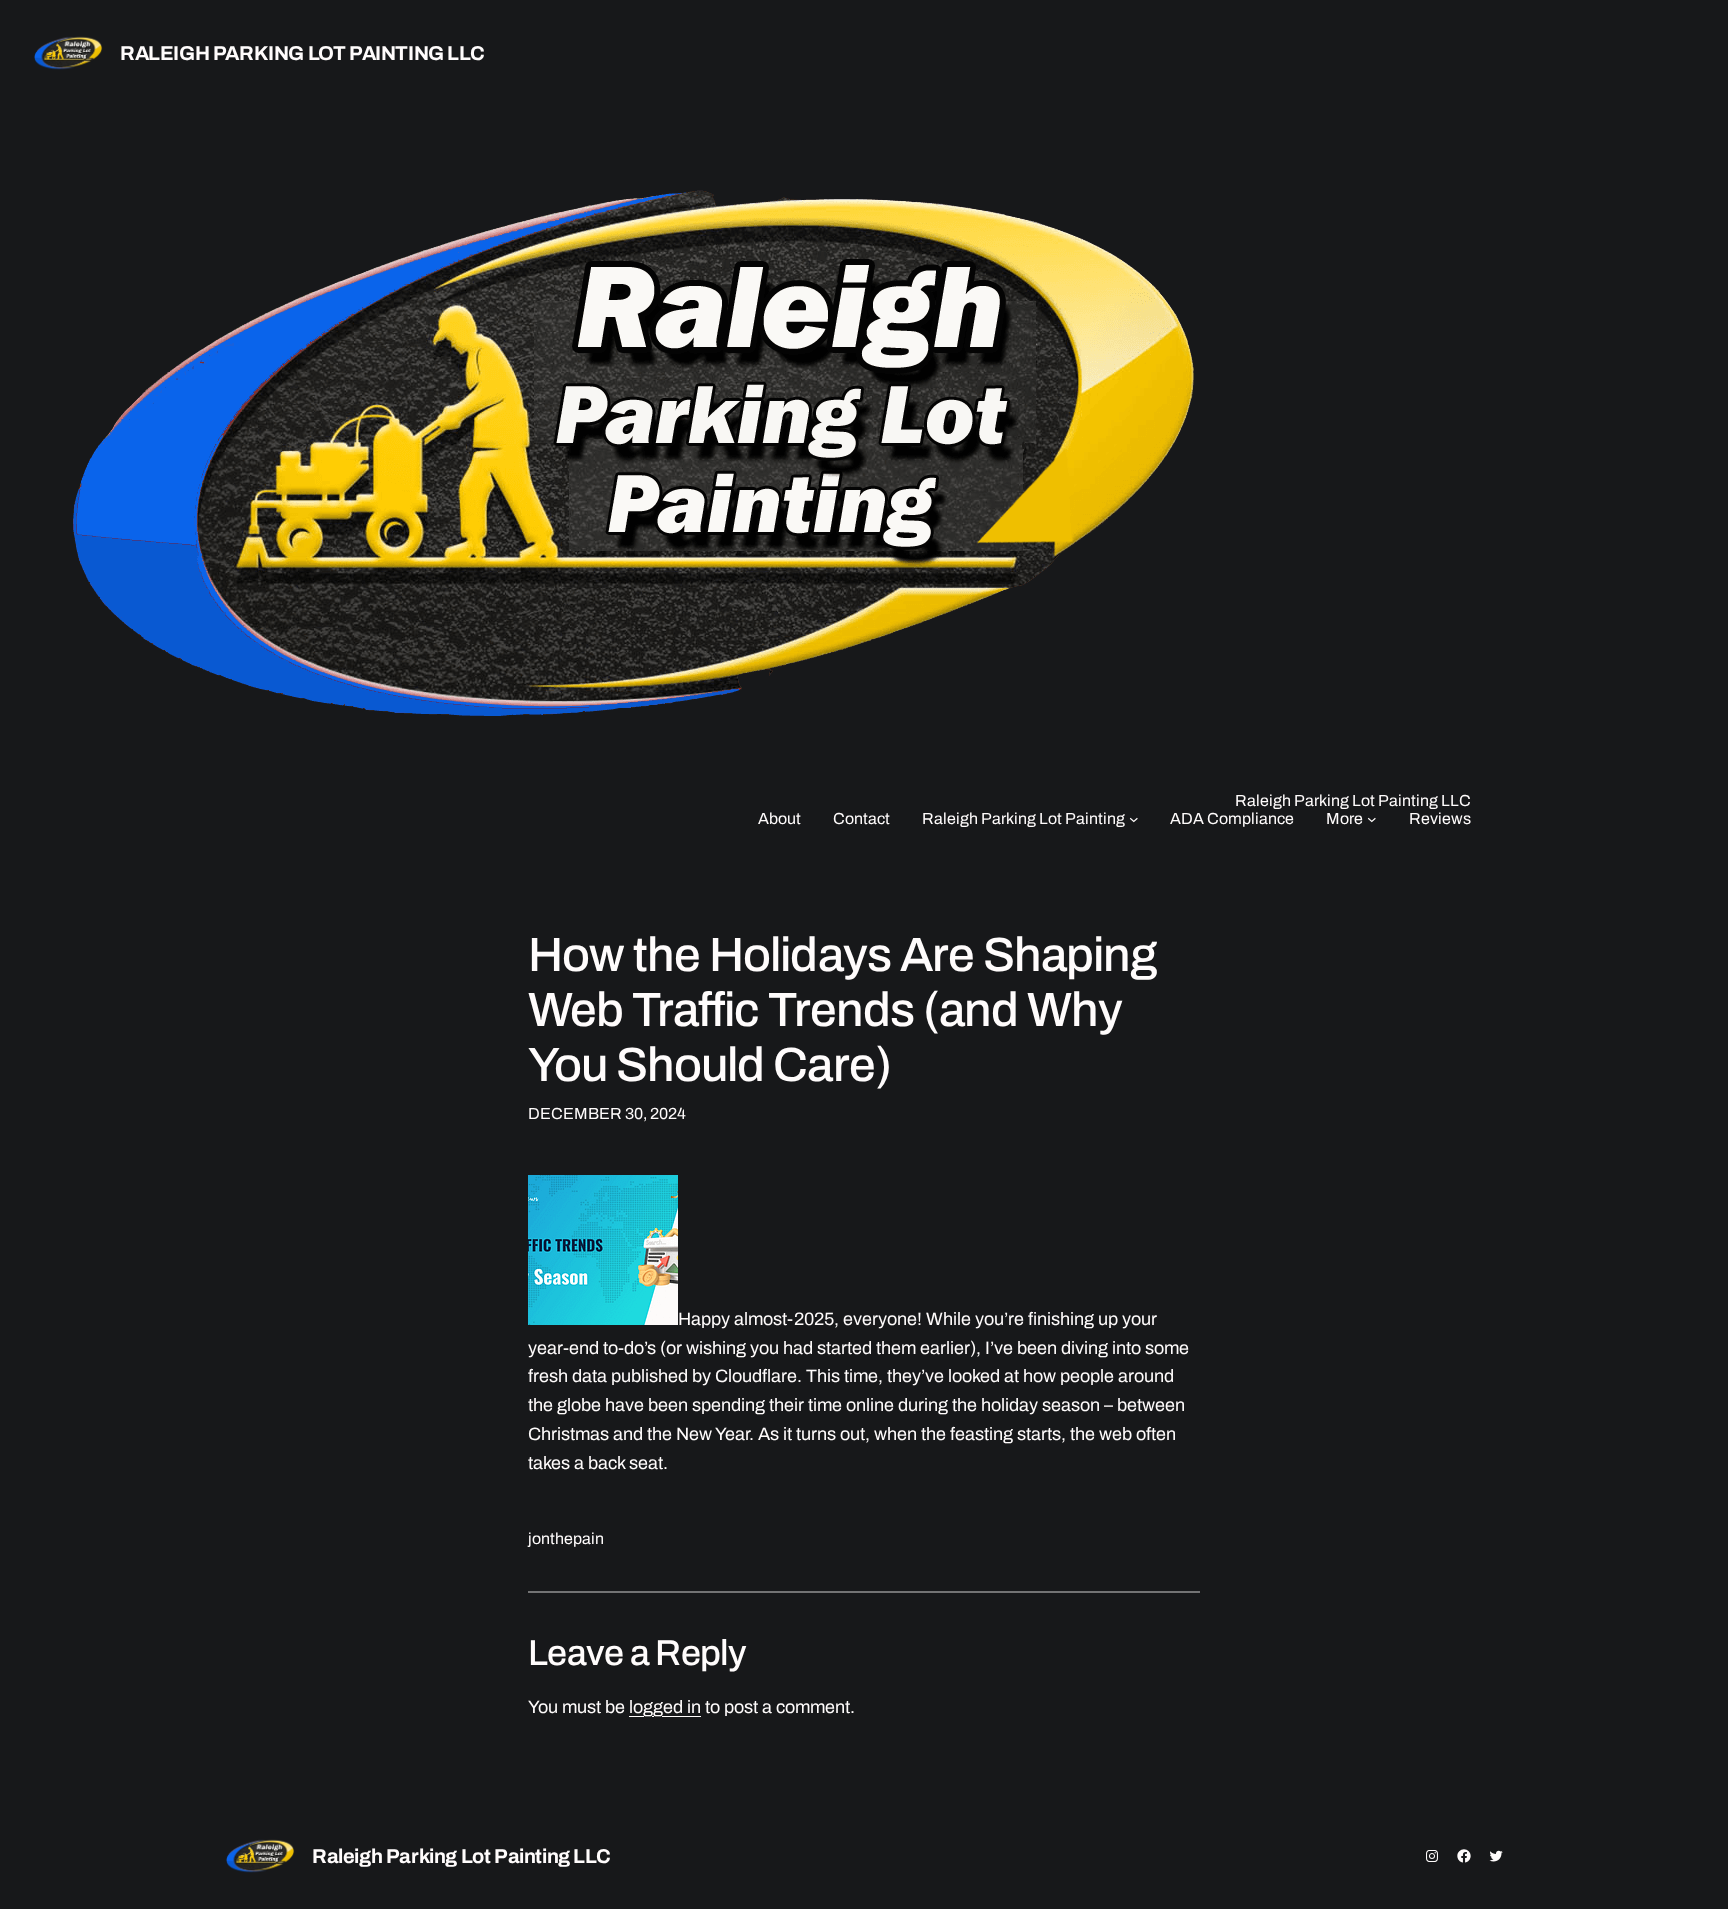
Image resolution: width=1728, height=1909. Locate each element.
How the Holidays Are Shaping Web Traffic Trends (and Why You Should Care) (842, 1010)
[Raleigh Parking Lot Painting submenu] (1134, 819)
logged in (665, 1707)
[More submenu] (1372, 819)
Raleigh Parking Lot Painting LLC (302, 53)
